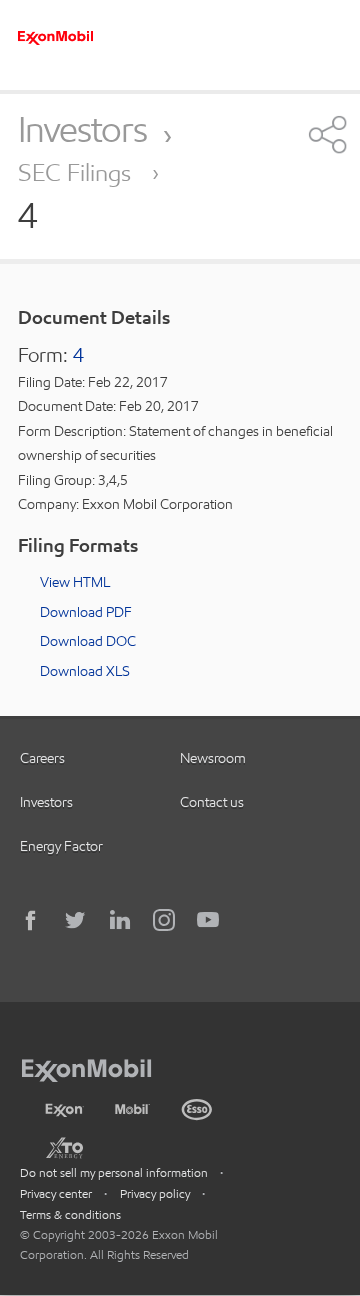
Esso (197, 1107)
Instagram (164, 920)
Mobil (132, 1107)
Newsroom (213, 758)
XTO (64, 1147)
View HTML (75, 582)
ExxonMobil (96, 1067)
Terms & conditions (70, 1214)
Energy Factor (61, 846)
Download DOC (88, 641)
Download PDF (86, 612)
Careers (42, 758)
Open (325, 134)
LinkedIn (120, 920)
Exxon (64, 1106)
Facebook (32, 920)
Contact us (212, 802)
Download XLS (85, 671)
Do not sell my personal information (114, 1172)
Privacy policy (155, 1193)
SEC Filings (77, 172)
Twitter (76, 920)
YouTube (208, 920)
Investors (82, 129)
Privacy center (56, 1193)
